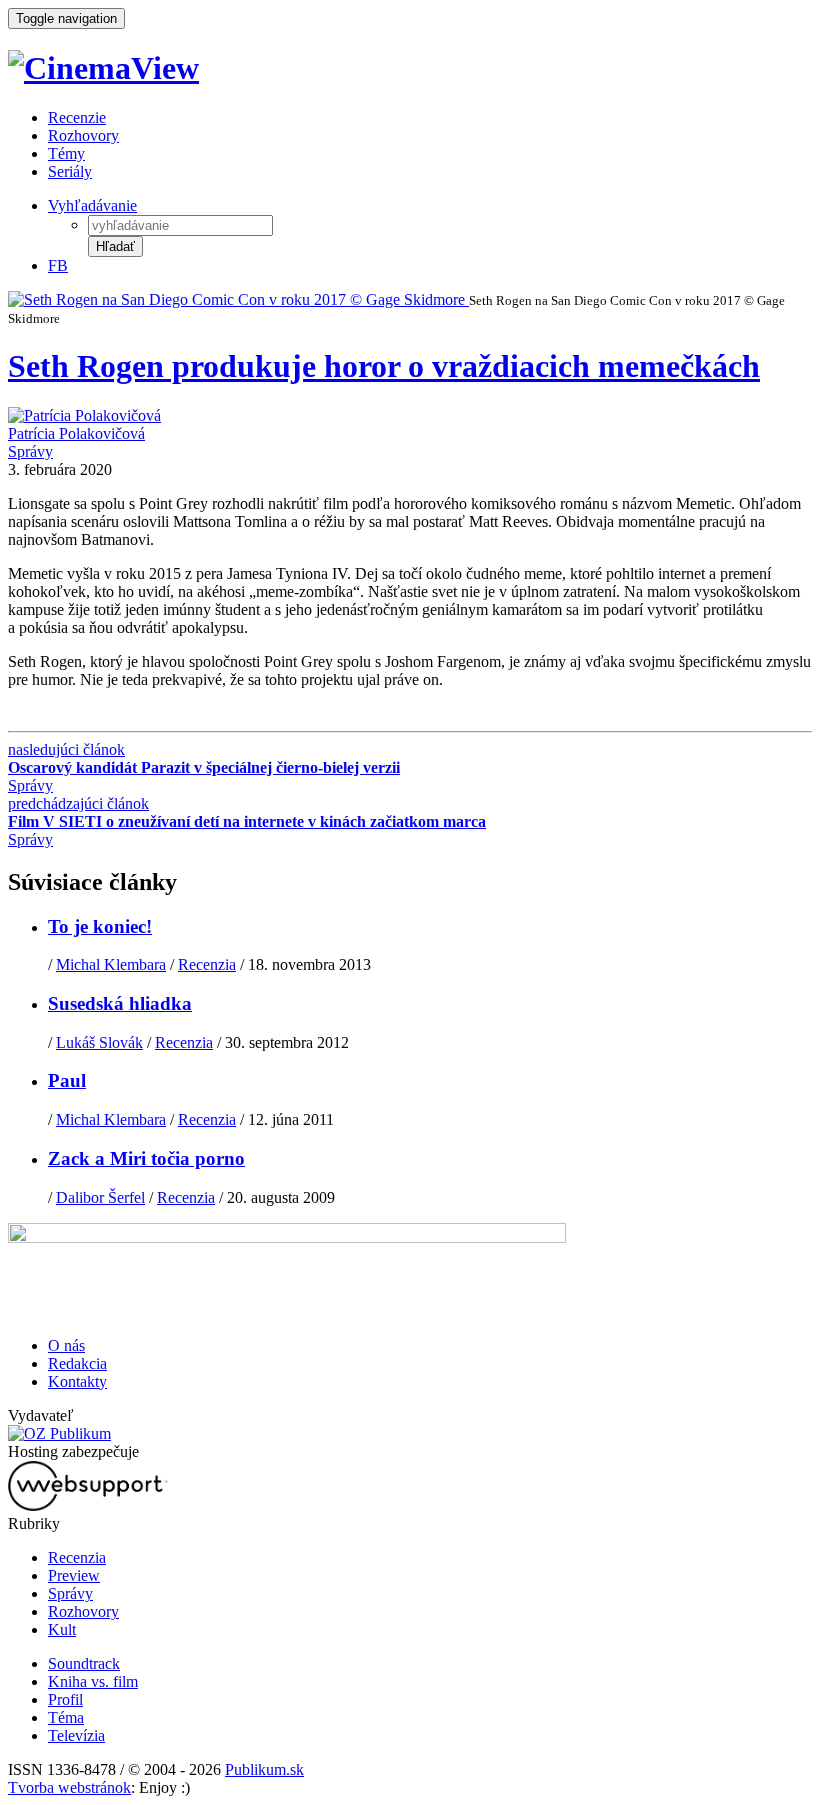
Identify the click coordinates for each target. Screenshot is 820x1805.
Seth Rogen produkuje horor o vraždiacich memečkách (384, 366)
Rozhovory (83, 135)
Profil (65, 1699)
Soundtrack (84, 1663)
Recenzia (207, 964)
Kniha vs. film (93, 1681)
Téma (66, 1717)
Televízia (76, 1735)
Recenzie (77, 117)
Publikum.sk (264, 1769)
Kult (62, 1629)
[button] (115, 246)
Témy (66, 153)
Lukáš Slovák (99, 1042)
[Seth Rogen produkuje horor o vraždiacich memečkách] (238, 299)
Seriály (70, 171)
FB (58, 265)
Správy (30, 451)
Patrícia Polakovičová (76, 433)
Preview (74, 1575)
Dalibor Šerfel (100, 1197)
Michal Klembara (111, 964)
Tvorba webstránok (69, 1787)
